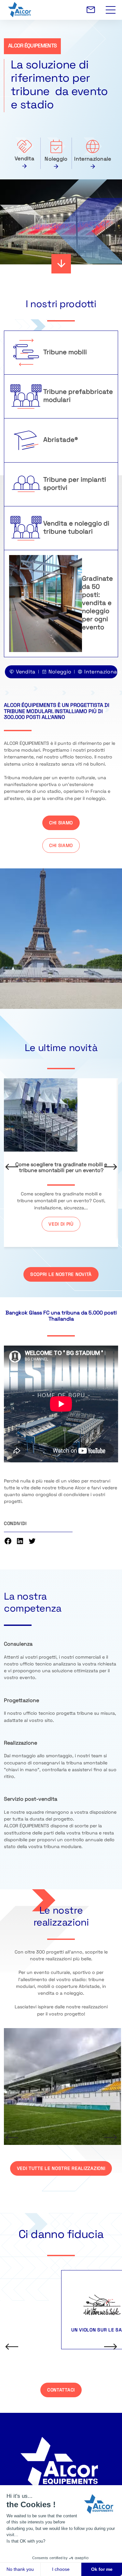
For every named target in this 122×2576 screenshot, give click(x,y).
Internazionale (93, 159)
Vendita (24, 159)
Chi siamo (61, 823)
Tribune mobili (65, 353)
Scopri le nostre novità (61, 1275)
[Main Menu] (111, 6)
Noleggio (56, 159)
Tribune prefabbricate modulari (78, 396)
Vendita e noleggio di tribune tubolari (76, 528)
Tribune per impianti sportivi (75, 484)
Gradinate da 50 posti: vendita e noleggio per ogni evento (97, 603)
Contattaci (61, 2390)
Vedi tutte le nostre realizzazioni (61, 2169)
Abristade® (61, 440)
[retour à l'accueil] (63, 10)
